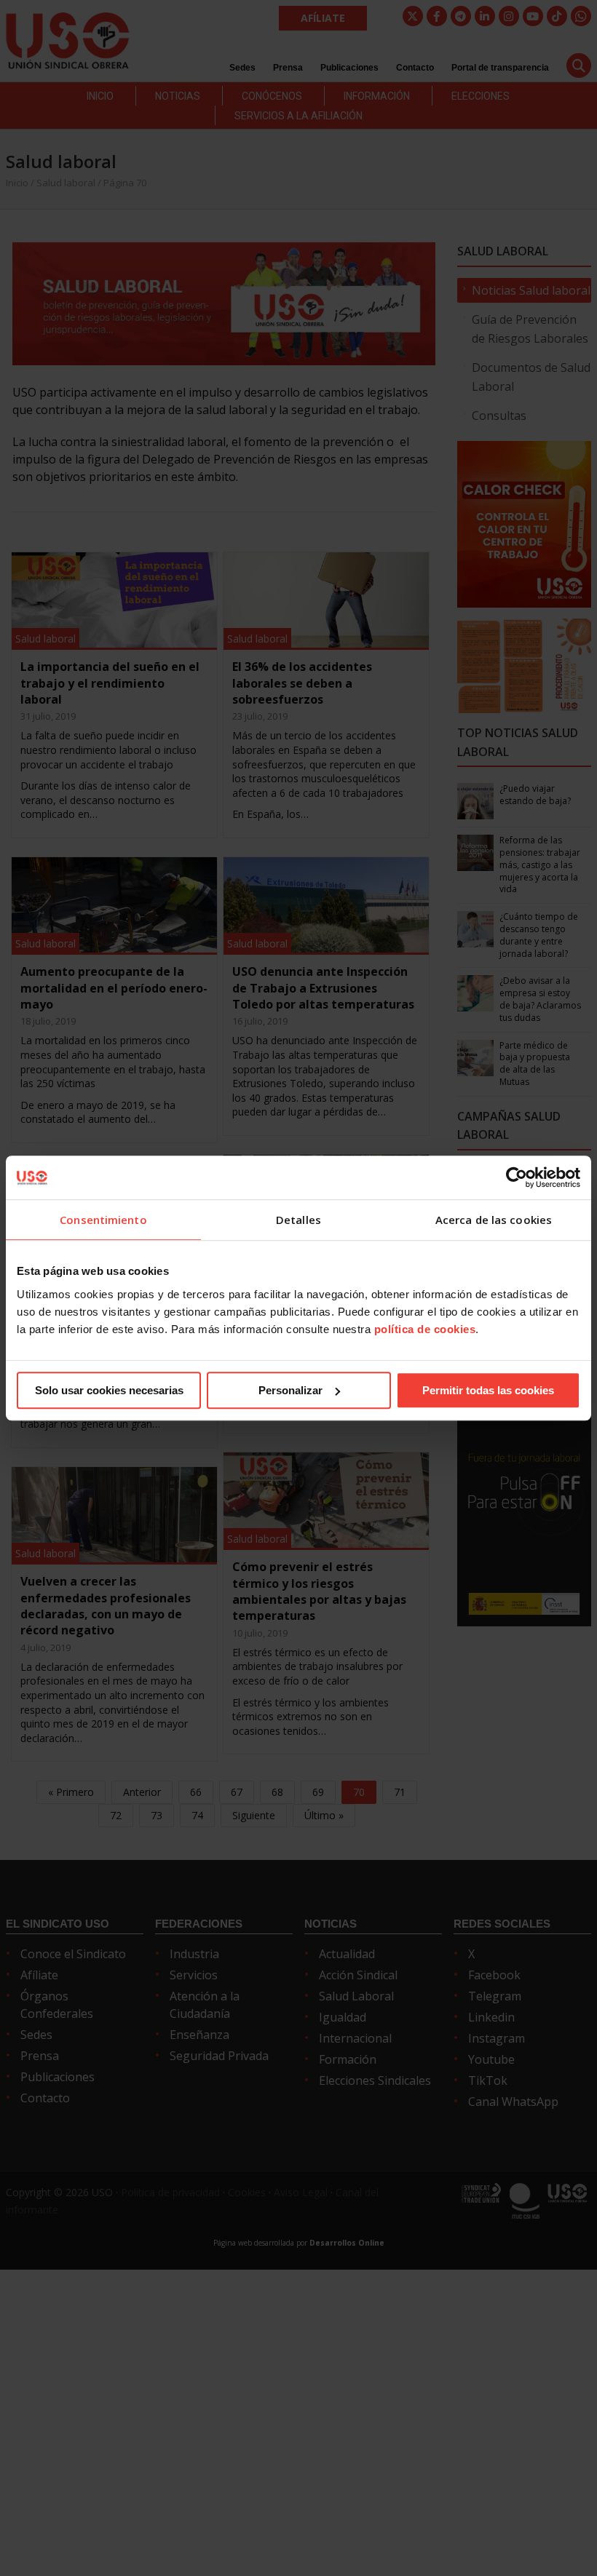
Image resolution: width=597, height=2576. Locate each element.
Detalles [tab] (298, 1220)
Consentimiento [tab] (103, 1220)
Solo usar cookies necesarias (109, 1390)
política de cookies (425, 1329)
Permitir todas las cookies (488, 1390)
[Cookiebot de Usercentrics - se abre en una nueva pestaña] (517, 1177)
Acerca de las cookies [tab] (494, 1220)
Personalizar (290, 1390)
